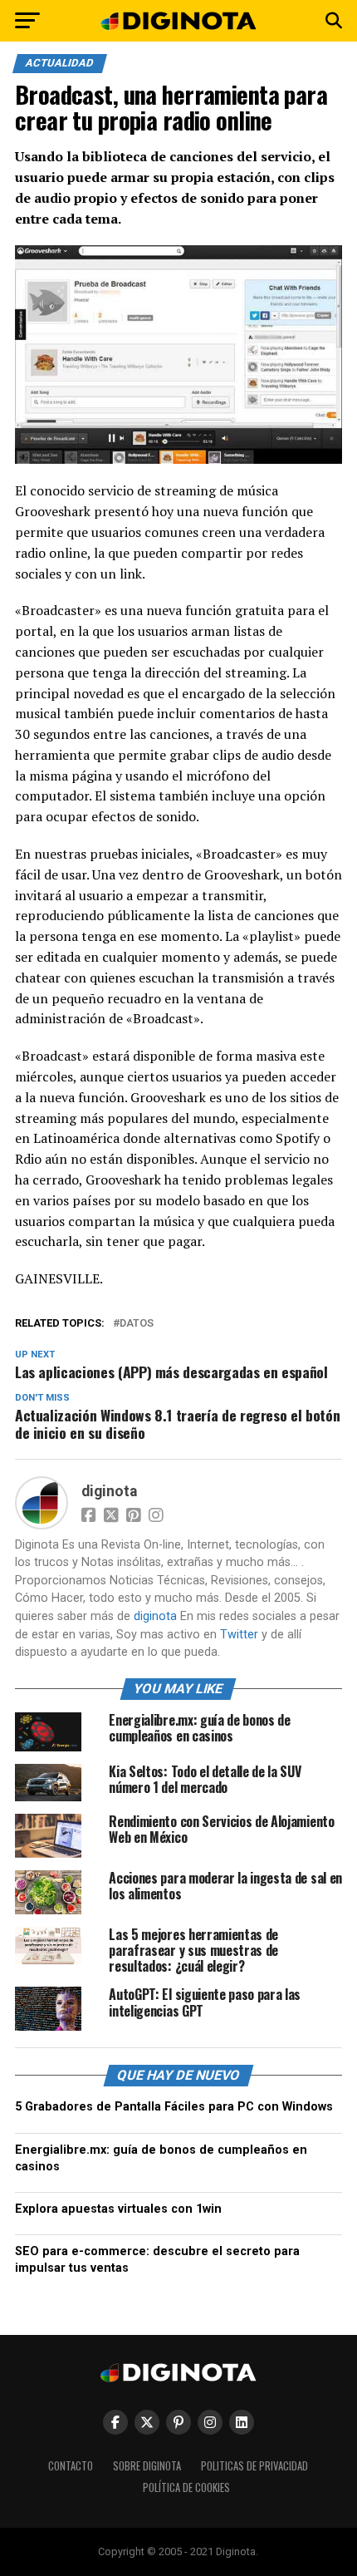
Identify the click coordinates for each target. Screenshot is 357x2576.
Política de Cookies (186, 2487)
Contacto (71, 2466)
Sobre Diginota (147, 2466)
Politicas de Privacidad (254, 2466)
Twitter (239, 1635)
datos (137, 1324)
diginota (109, 1491)
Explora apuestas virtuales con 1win (118, 2209)
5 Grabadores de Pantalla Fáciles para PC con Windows (174, 2107)
